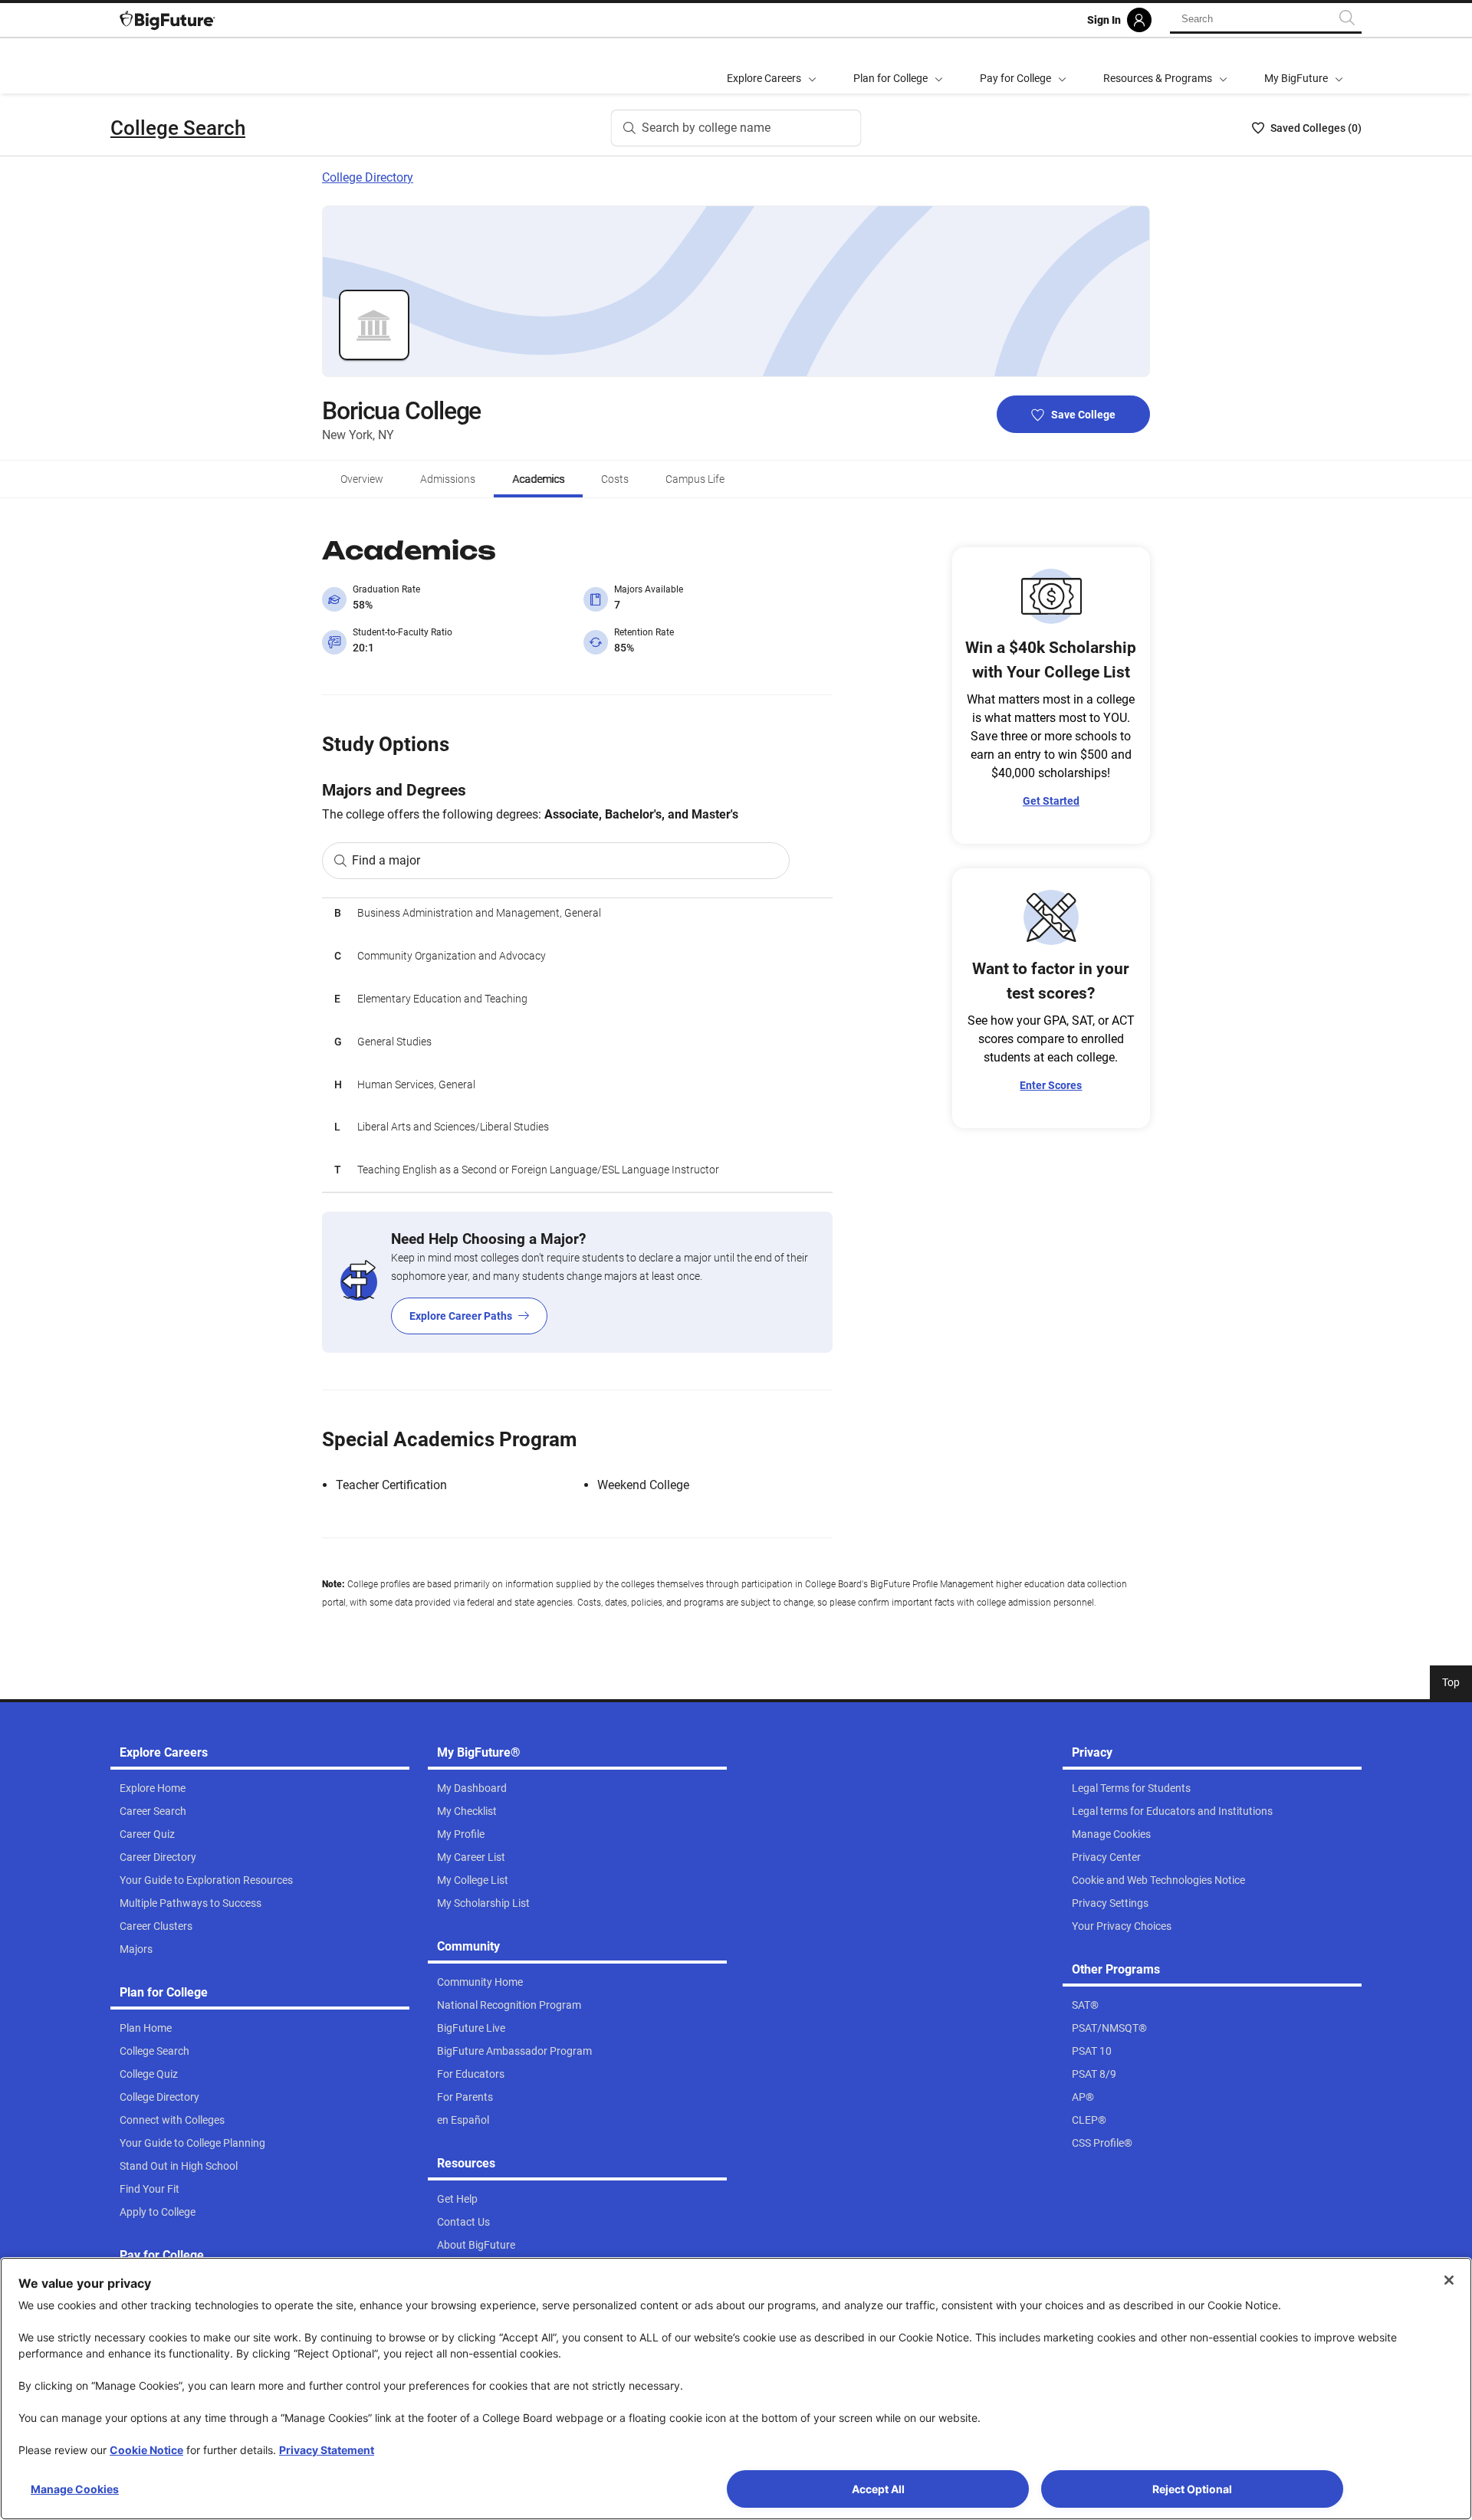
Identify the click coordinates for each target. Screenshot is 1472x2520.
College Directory (368, 177)
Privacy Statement (327, 2450)
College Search (178, 128)
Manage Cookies (75, 2489)
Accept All (878, 2489)
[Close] (1449, 2280)
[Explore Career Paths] (577, 1282)
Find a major (386, 860)
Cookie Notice (146, 2450)
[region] (577, 1045)
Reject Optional (1192, 2489)
